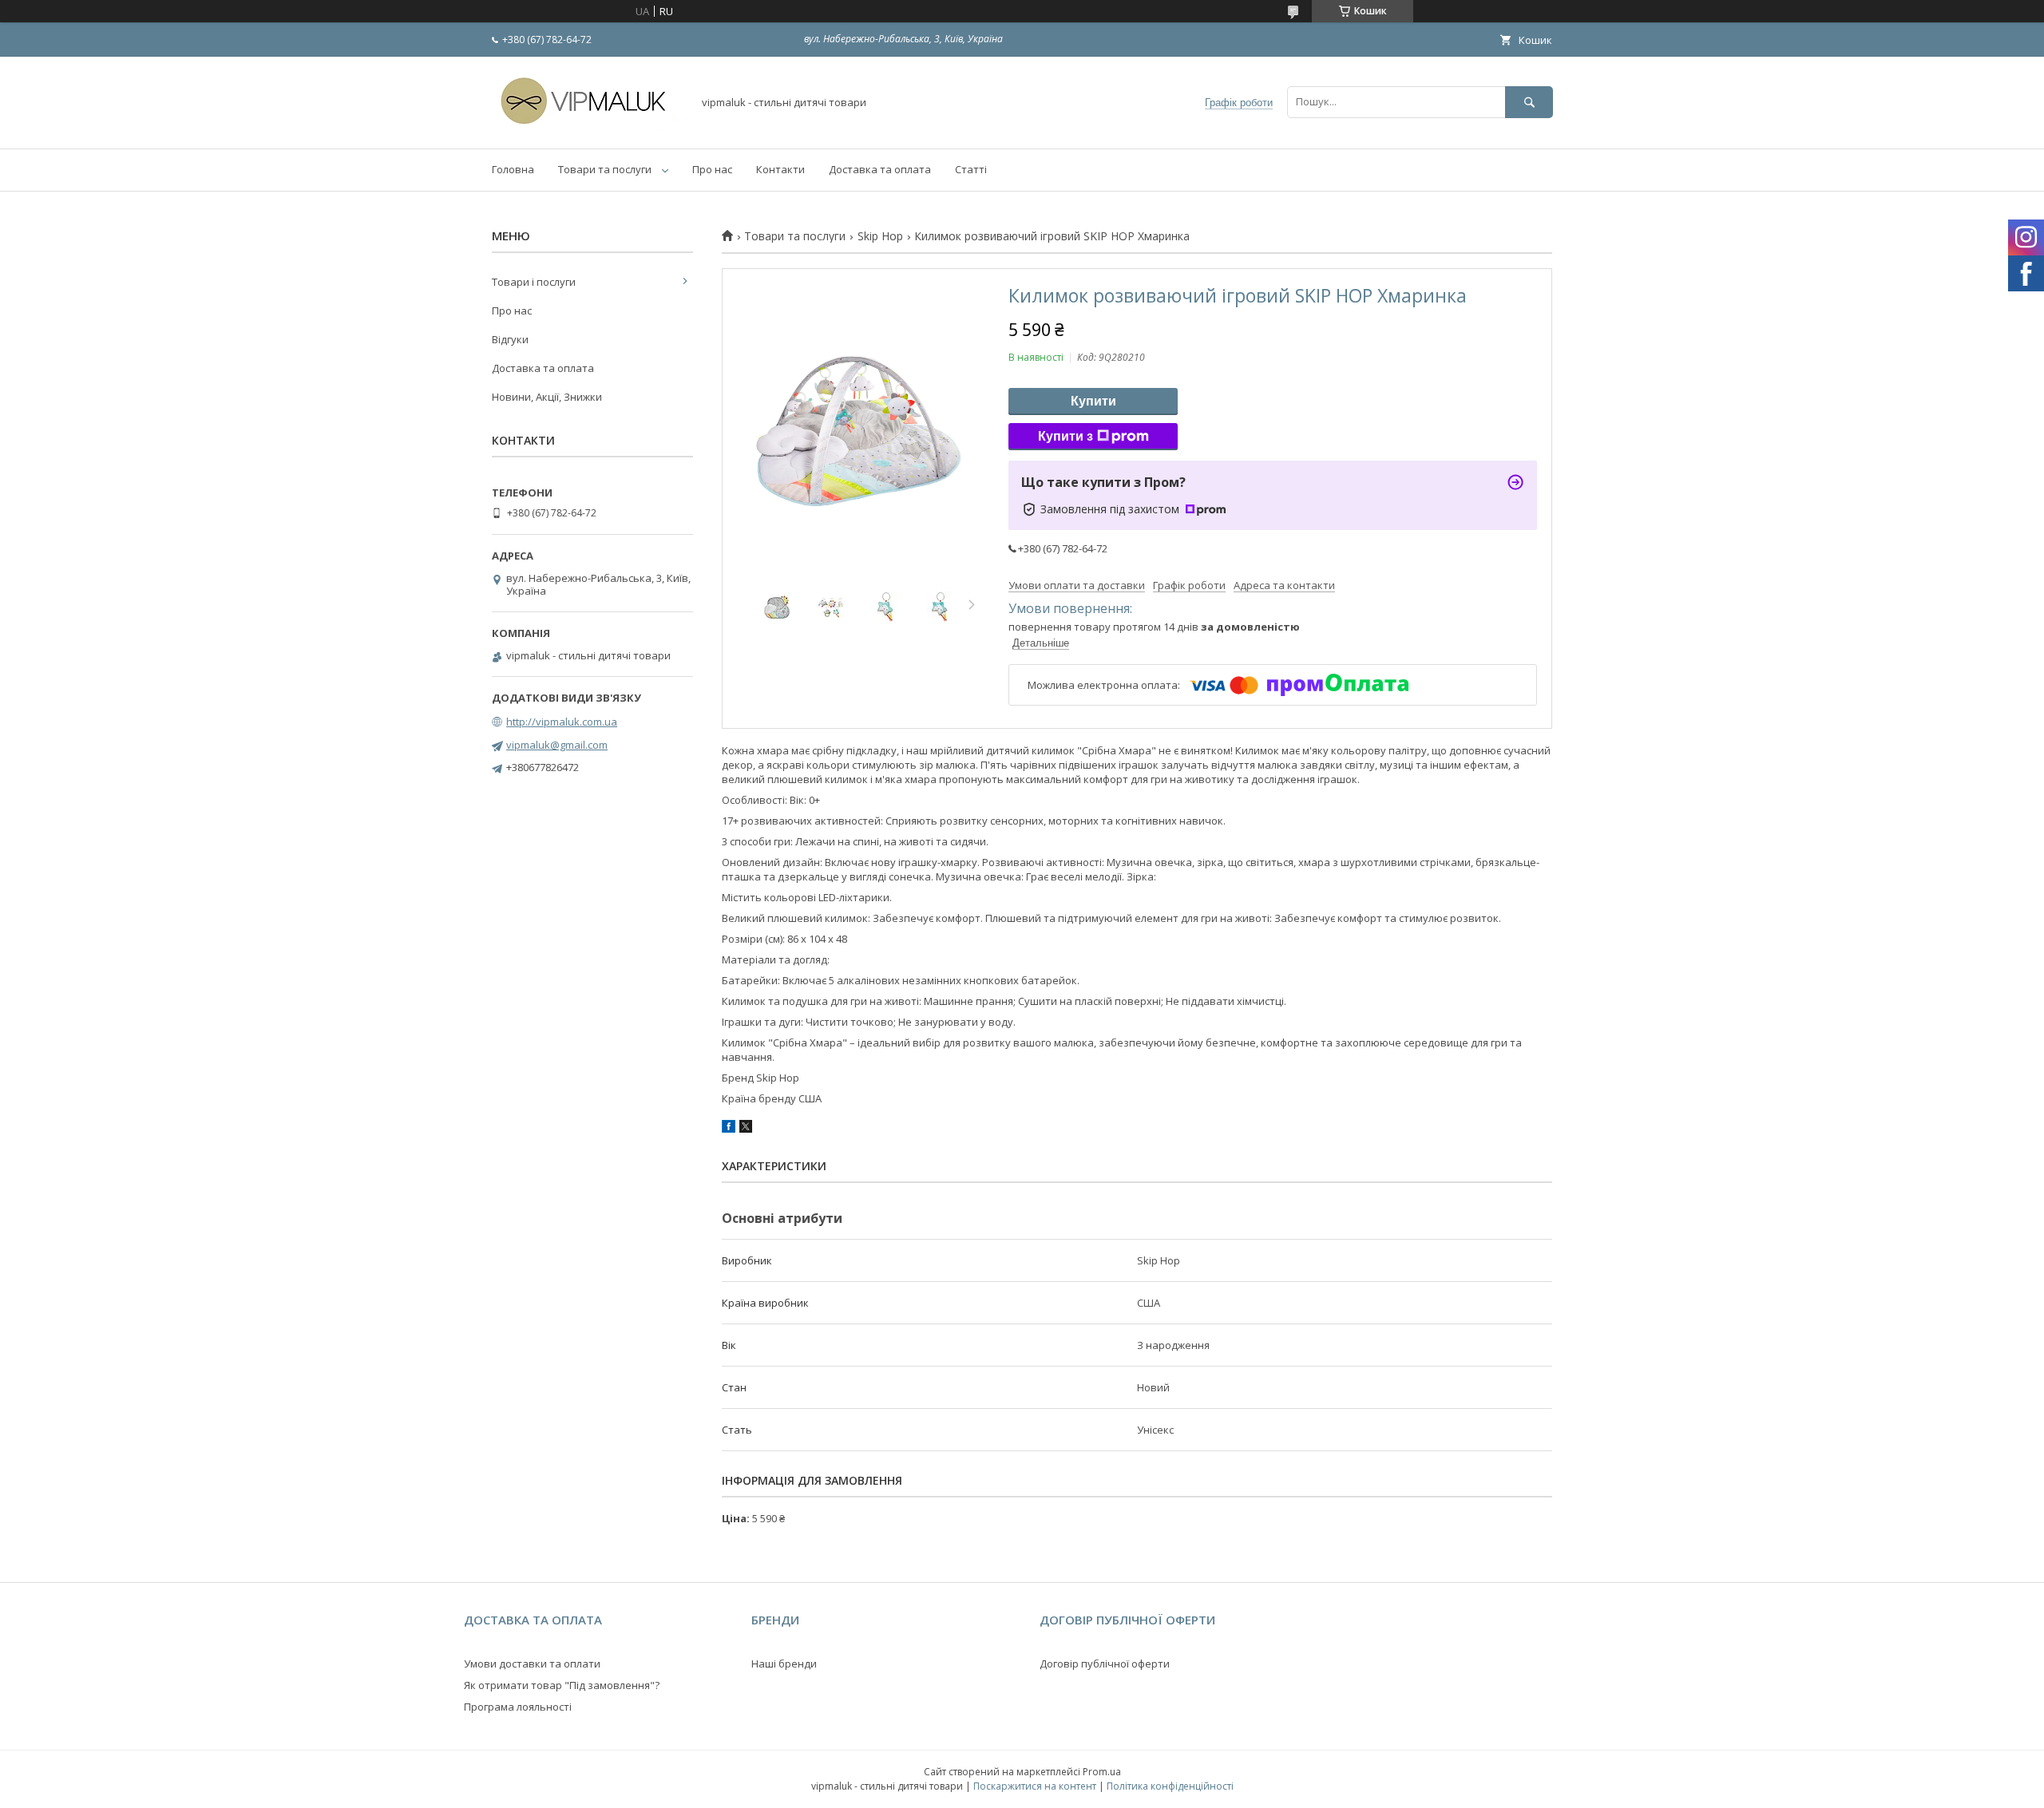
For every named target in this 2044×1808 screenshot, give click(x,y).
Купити (1093, 401)
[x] (746, 1129)
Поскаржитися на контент (1035, 1786)
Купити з (1066, 436)
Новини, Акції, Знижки (547, 397)
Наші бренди (784, 1664)
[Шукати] (1529, 102)
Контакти (780, 169)
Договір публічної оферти (1105, 1664)
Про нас (712, 169)
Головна (513, 169)
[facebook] (729, 1129)
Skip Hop (880, 236)
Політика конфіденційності (1170, 1786)
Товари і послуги (534, 282)
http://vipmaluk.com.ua (562, 722)
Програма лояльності (518, 1707)
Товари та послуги (605, 169)
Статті (971, 169)
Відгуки (510, 339)
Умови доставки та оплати (532, 1664)
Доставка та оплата (880, 169)
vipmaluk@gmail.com (557, 745)
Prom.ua (1102, 1772)
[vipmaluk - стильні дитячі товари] (588, 128)
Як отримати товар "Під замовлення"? (562, 1685)
